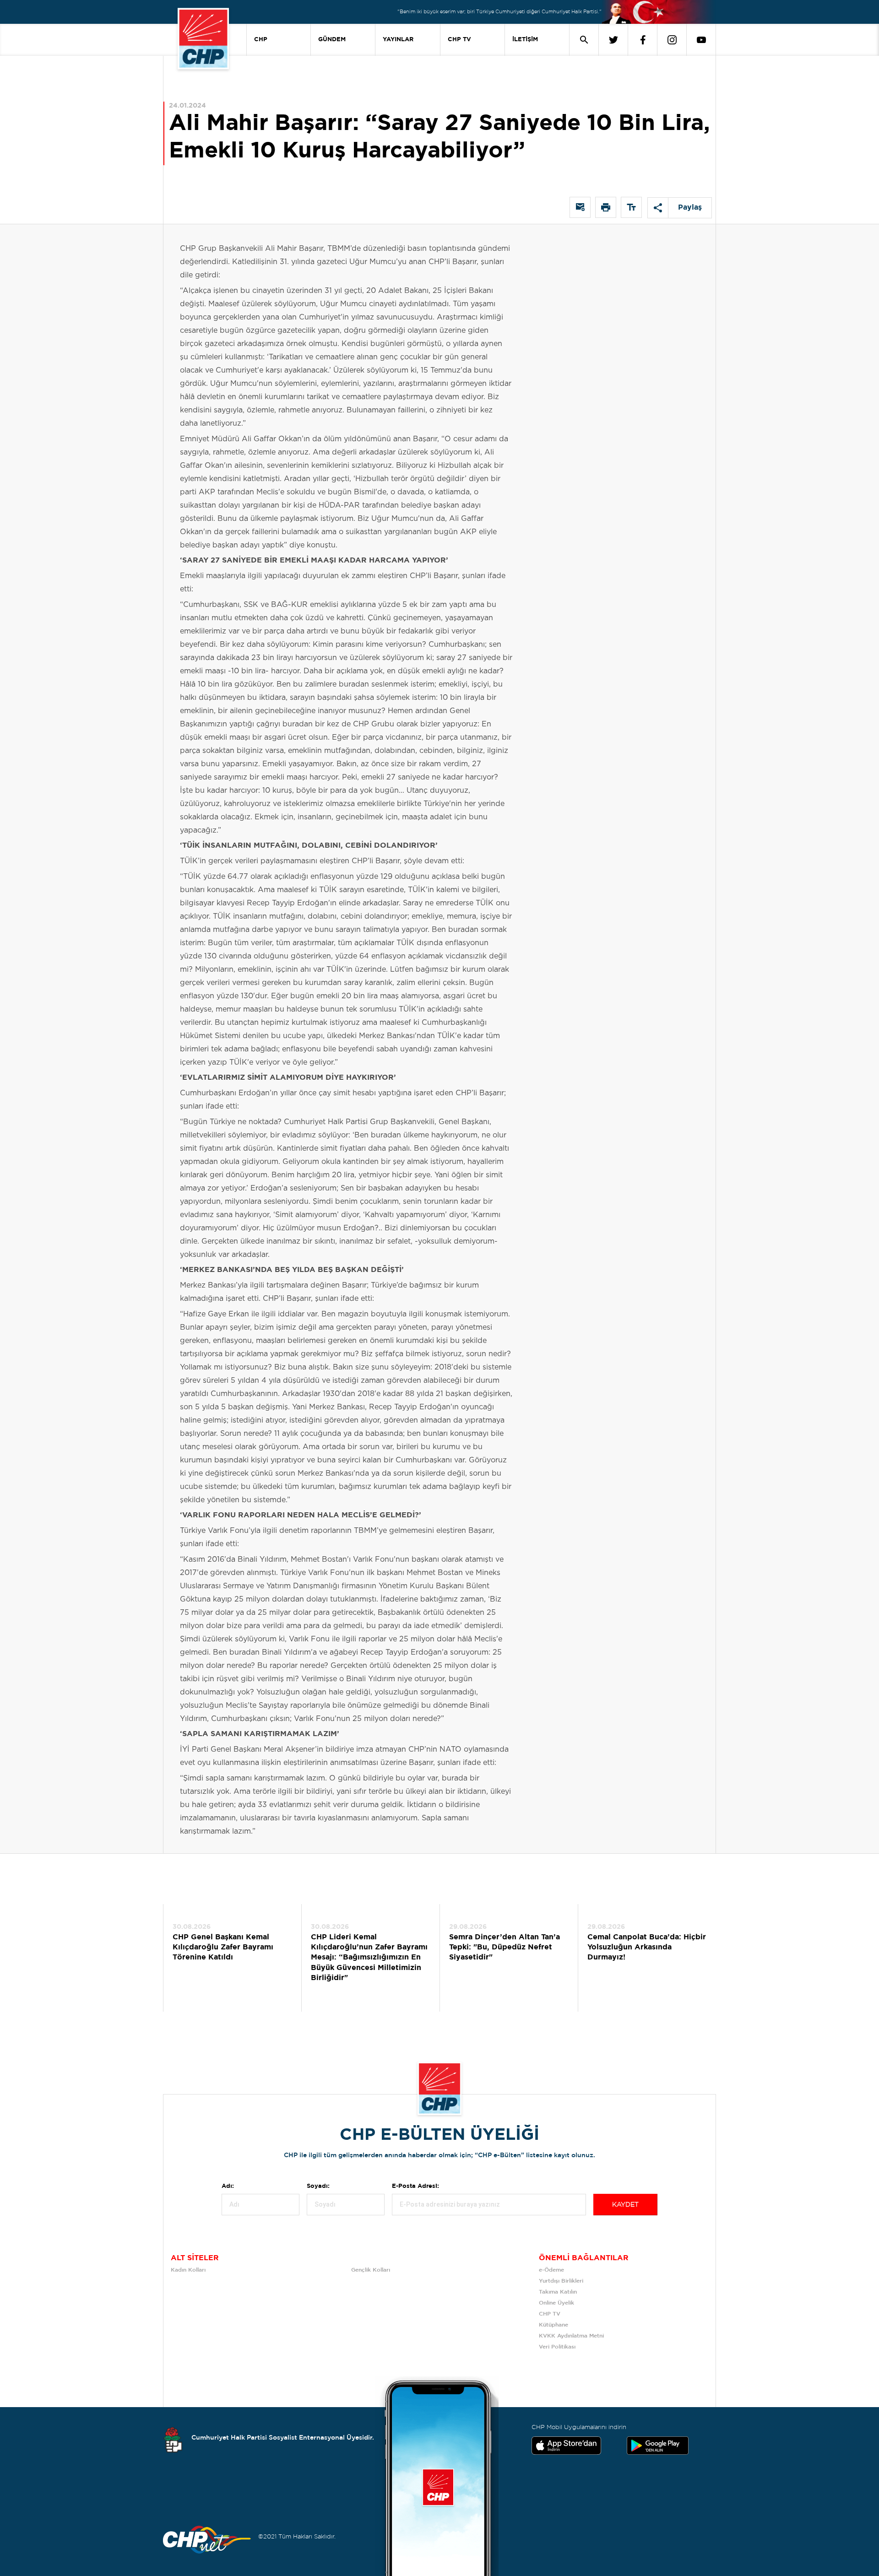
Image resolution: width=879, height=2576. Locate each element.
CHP (261, 40)
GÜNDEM (332, 40)
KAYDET (625, 2205)
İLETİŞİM (525, 40)
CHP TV (459, 40)
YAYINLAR (398, 40)
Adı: (228, 2186)
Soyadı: (318, 2186)
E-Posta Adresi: (415, 2186)
